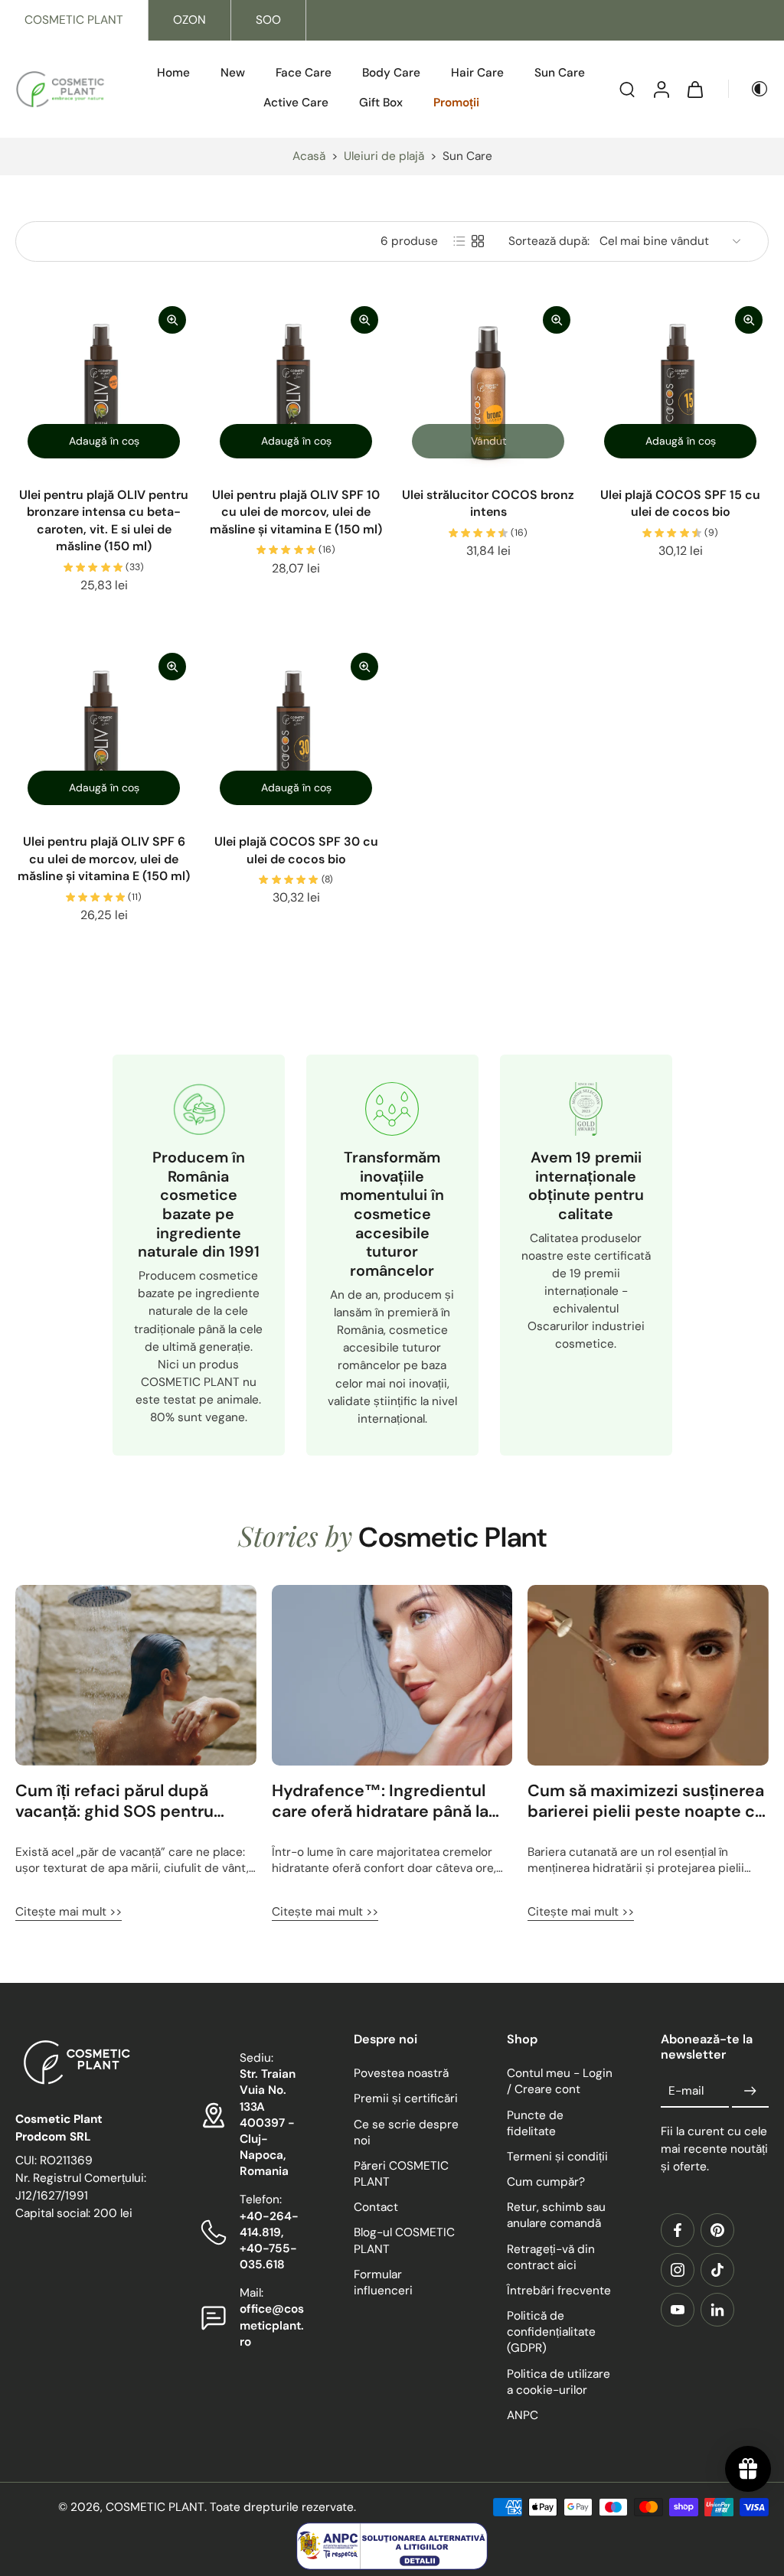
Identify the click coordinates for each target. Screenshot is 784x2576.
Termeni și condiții (557, 2157)
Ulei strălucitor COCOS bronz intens (488, 504)
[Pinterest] (717, 2230)
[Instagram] (678, 2270)
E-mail (686, 2091)
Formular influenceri (383, 2283)
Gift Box (381, 103)
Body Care (391, 73)
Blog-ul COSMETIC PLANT (404, 2240)
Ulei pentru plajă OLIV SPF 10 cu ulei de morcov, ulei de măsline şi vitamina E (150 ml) (296, 512)
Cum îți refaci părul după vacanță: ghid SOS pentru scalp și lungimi (114, 1802)
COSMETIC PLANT (74, 20)
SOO (268, 20)
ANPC (523, 2415)
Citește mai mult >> (69, 1912)
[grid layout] (478, 241)
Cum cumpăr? (546, 2182)
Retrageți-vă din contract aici (551, 2256)
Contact (376, 2207)
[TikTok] (717, 2270)
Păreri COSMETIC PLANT (401, 2174)
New (233, 73)
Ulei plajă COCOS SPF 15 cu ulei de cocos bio (680, 504)
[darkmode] (749, 89)
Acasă (309, 156)
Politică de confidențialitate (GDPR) (551, 2332)
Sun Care (560, 73)
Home (173, 73)
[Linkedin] (717, 2310)
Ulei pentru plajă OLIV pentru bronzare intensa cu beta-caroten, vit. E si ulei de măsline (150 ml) (104, 521)
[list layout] (459, 241)
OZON (189, 20)
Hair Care (477, 73)
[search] (627, 89)
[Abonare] (750, 2091)
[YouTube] (678, 2310)
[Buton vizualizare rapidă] (172, 320)
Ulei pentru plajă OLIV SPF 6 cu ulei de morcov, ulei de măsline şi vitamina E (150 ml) (104, 859)
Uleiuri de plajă (384, 156)
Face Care (304, 73)
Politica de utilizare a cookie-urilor (559, 2381)
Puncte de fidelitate (535, 2123)
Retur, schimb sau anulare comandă (556, 2215)
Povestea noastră (401, 2073)
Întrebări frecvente (559, 2291)
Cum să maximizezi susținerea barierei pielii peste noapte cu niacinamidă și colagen (646, 1802)
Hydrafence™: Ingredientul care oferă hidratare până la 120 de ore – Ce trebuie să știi (389, 1802)
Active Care (296, 103)
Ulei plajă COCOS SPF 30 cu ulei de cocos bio (296, 850)
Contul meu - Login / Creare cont (560, 2081)
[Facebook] (678, 2230)
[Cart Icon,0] (694, 89)
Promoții (456, 103)
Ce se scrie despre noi (406, 2132)
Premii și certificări (406, 2098)
